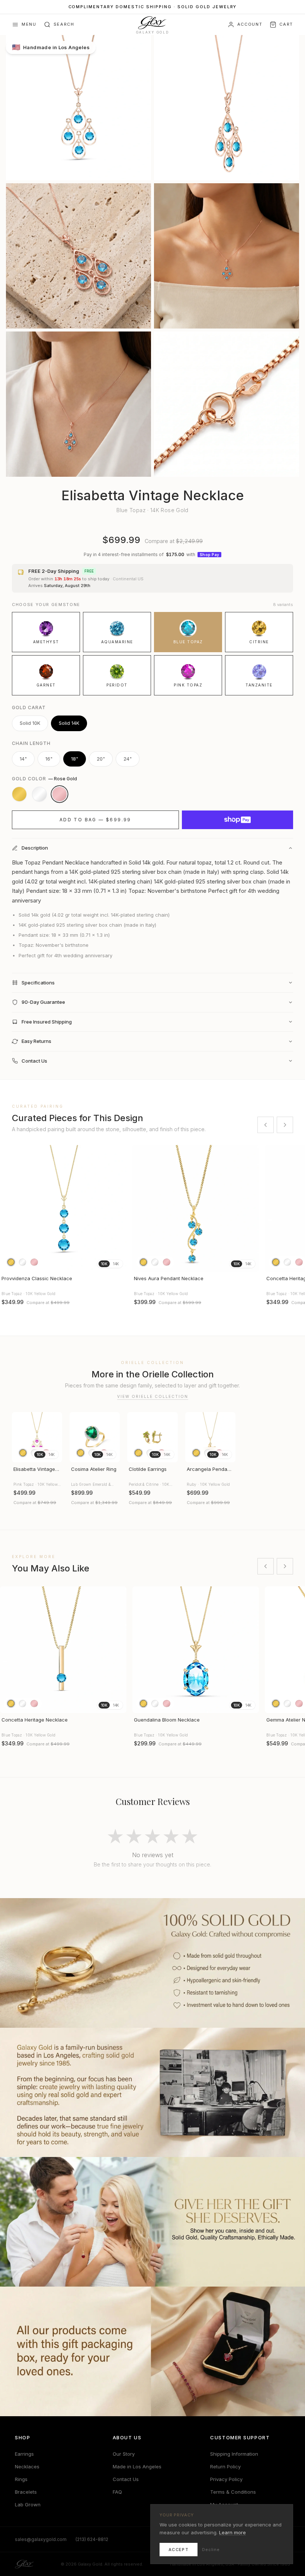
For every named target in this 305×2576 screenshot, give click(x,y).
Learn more (232, 2532)
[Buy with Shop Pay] (237, 820)
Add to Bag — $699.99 (95, 820)
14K (116, 1264)
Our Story (124, 2454)
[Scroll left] (266, 1125)
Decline (211, 2550)
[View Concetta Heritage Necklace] (63, 1650)
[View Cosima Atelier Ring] (95, 1437)
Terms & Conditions (233, 2492)
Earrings (24, 2454)
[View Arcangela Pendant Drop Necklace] (210, 1437)
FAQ (117, 2492)
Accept (179, 2550)
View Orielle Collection (153, 1396)
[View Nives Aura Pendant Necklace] (196, 1208)
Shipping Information (234, 2454)
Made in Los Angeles (137, 2466)
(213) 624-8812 (92, 2539)
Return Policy (225, 2466)
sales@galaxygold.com (41, 2539)
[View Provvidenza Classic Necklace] (63, 1208)
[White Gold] (39, 794)
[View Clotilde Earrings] (152, 1437)
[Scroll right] (285, 1125)
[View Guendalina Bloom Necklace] (196, 1650)
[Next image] (118, 1208)
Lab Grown (28, 2504)
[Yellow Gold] (19, 794)
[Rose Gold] (60, 794)
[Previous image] (9, 1208)
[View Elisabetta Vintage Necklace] (37, 1437)
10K (104, 1264)
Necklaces (27, 2466)
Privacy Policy (226, 2479)
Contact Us (126, 2479)
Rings (21, 2479)
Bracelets (26, 2492)
